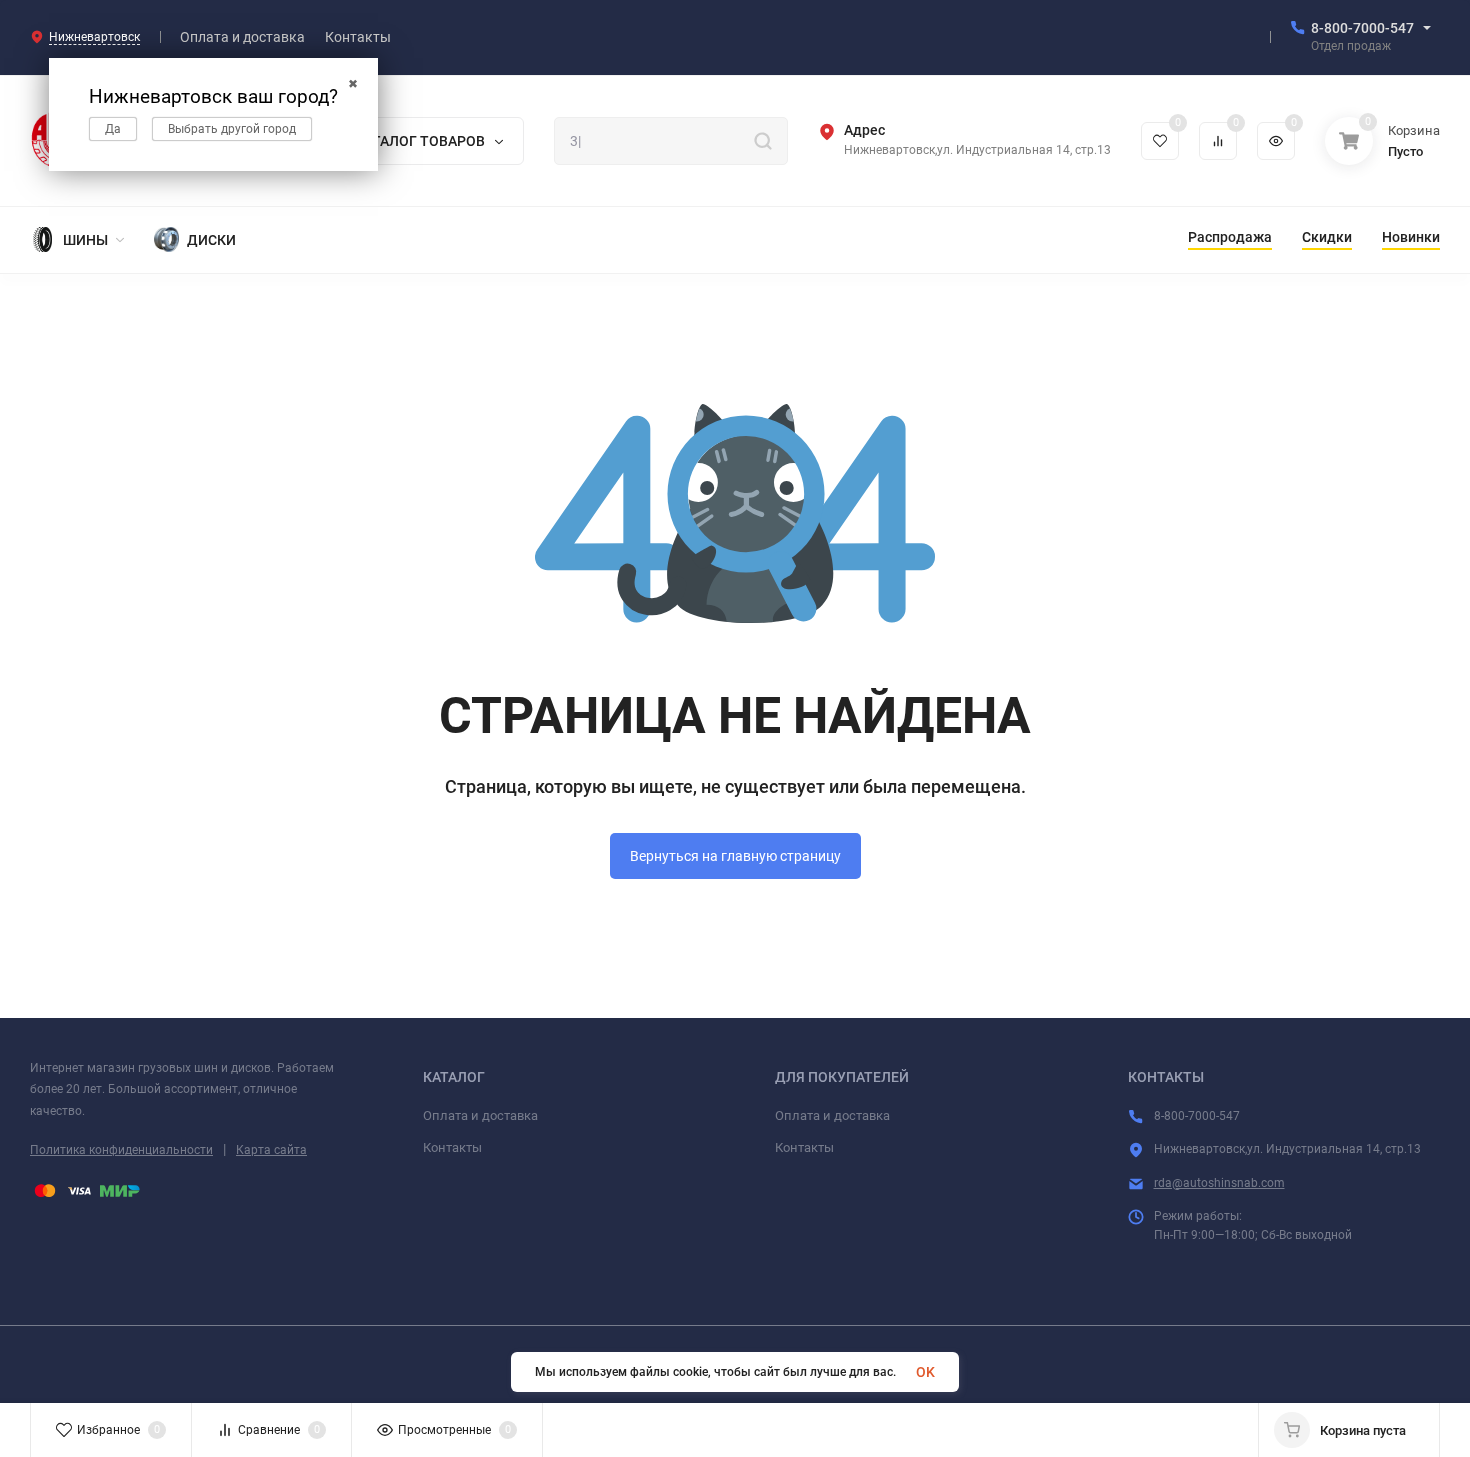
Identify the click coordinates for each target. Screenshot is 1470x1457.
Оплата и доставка (480, 1115)
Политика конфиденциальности (121, 1150)
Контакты (452, 1147)
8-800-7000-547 (1362, 28)
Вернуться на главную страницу (735, 856)
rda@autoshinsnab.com (1219, 1183)
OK (925, 1372)
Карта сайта (271, 1150)
